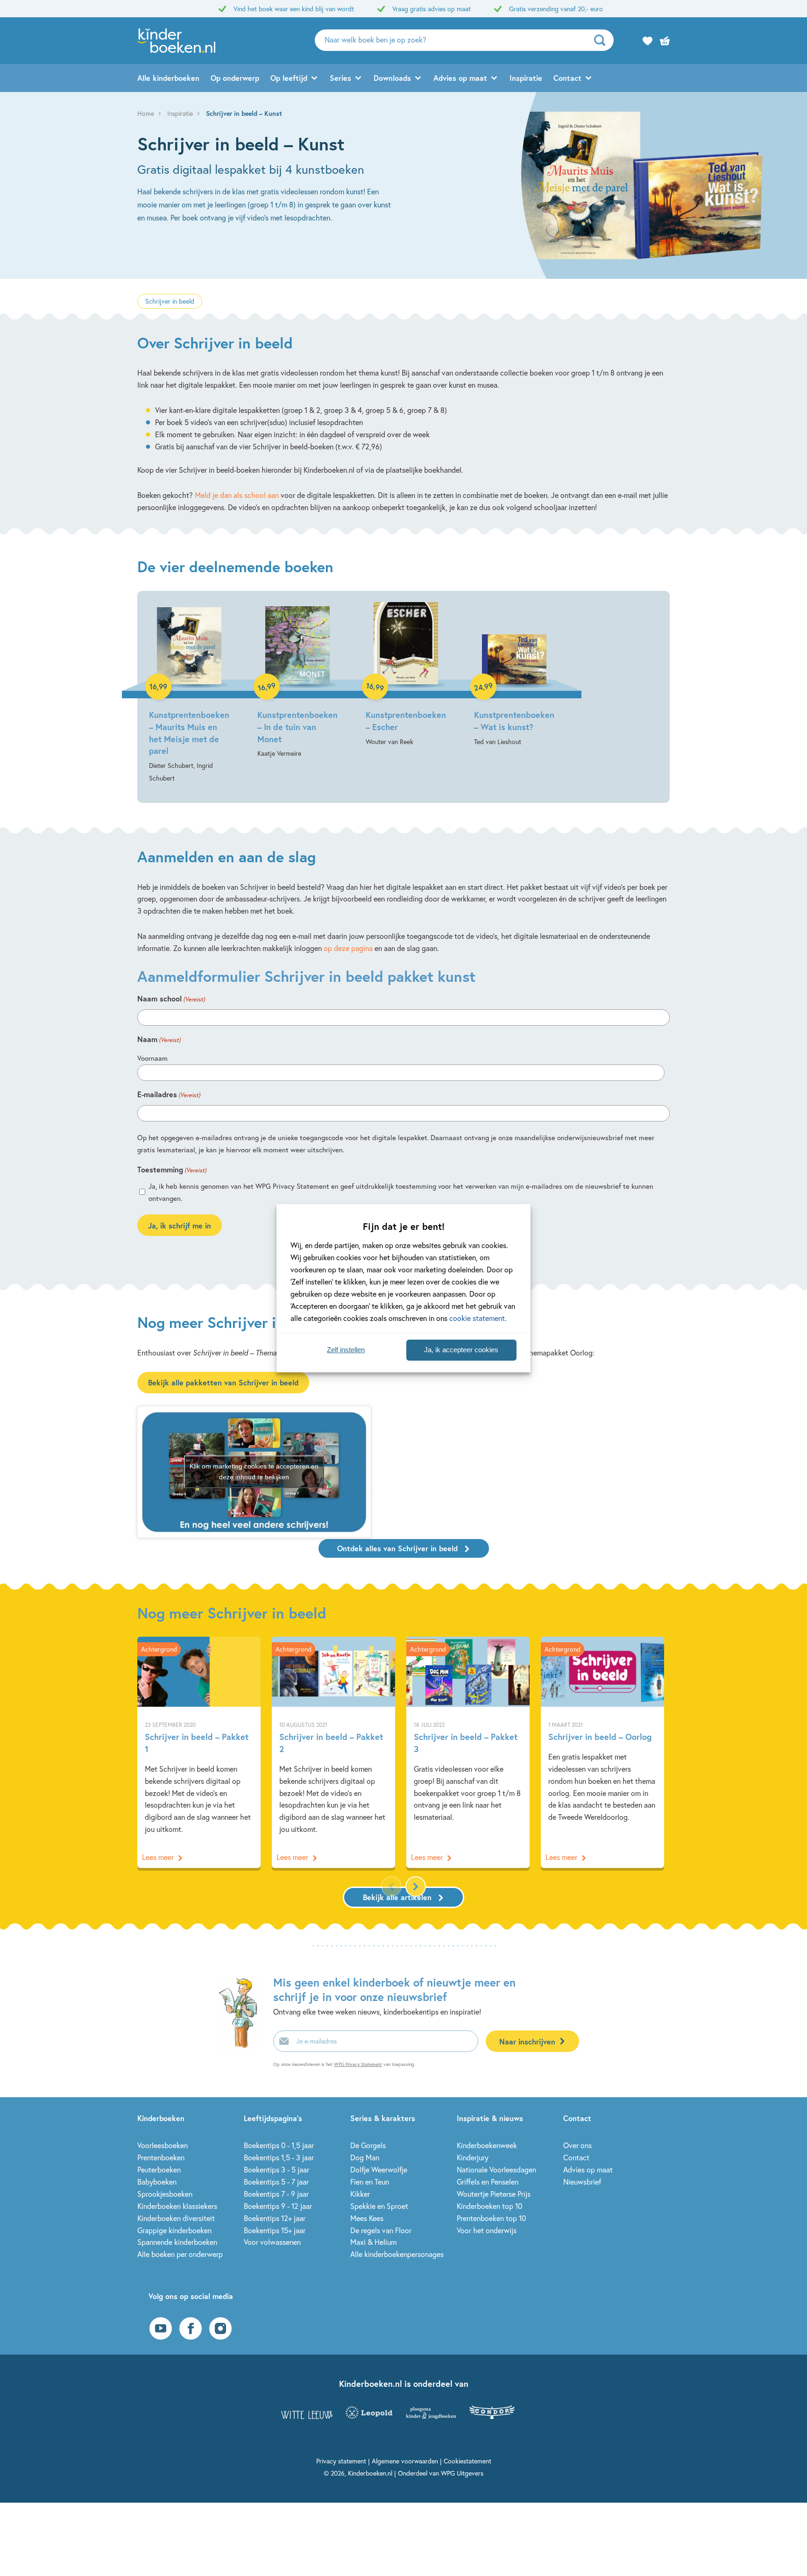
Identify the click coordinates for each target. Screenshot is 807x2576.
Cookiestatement (467, 2461)
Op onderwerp (235, 78)
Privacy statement (341, 2461)
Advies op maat (460, 78)
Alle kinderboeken (168, 78)
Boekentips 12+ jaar (275, 2218)
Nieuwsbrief (582, 2182)
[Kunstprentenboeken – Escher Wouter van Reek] (406, 675)
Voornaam (152, 1058)
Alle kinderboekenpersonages (397, 2254)
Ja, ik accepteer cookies (461, 1350)
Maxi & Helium (373, 2242)
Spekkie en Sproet (379, 2206)
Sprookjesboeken (165, 2194)
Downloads (392, 78)
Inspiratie (526, 78)
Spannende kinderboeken (177, 2242)
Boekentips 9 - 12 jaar (278, 2206)
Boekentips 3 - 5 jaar (276, 2169)
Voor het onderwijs (487, 2230)
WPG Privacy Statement (358, 2064)
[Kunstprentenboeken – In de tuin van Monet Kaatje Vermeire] (297, 681)
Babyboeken (157, 2182)
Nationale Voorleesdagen (496, 2169)
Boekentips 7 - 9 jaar (276, 2194)
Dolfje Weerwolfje (379, 2169)
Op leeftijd (289, 78)
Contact (567, 78)
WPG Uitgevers (462, 2473)
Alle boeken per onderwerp (180, 2254)
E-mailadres (169, 1094)
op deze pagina (348, 948)
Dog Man (365, 2157)
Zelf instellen (346, 1350)
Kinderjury (473, 2157)
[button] (416, 1887)
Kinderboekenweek (487, 2145)
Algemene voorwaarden (405, 2461)
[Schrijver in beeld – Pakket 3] (468, 1752)
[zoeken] (603, 40)
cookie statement (477, 1318)
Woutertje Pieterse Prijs (494, 2194)
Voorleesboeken (163, 2145)
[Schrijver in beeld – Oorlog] (602, 1752)
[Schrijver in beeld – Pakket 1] (199, 1752)
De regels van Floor (381, 2230)
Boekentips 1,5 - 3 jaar (279, 2157)
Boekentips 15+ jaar (275, 2230)
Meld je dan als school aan (237, 495)
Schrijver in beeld (170, 301)
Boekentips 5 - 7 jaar (276, 2182)
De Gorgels (368, 2145)
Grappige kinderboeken (174, 2230)
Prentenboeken (161, 2157)
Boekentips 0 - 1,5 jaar (279, 2145)
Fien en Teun (370, 2182)
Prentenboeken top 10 (491, 2218)
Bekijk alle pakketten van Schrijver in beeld (223, 1382)
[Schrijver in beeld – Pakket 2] (333, 1752)
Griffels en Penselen (488, 2182)
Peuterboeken (159, 2169)
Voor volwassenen (272, 2242)
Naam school (171, 998)
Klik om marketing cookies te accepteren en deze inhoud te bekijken (254, 1472)
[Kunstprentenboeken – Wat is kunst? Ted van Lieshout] (514, 675)
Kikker (360, 2194)
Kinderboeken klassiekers (177, 2206)
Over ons (577, 2145)
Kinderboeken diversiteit (176, 2218)
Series (340, 78)
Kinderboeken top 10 (489, 2206)
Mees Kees (367, 2218)
